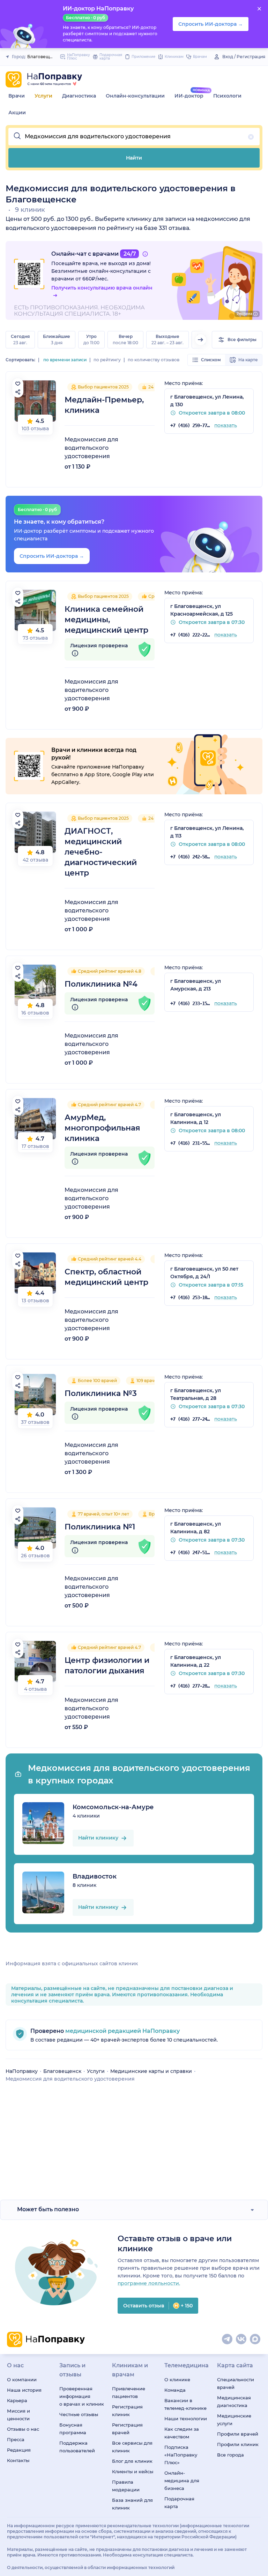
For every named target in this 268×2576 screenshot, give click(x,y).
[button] (134, 137)
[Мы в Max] (255, 2339)
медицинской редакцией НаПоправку (122, 2031)
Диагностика (79, 96)
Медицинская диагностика (234, 2401)
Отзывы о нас (23, 2429)
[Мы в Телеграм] (228, 2339)
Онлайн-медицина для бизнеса (182, 2481)
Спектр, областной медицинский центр (106, 1277)
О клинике (177, 2380)
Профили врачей (238, 2434)
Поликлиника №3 (101, 1393)
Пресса (16, 2439)
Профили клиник (238, 2444)
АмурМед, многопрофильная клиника (102, 1128)
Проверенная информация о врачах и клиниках (81, 2396)
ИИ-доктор (189, 96)
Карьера (17, 2400)
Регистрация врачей (127, 2429)
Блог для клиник (132, 2461)
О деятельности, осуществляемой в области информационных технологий (91, 2567)
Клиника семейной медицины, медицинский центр (106, 620)
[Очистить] (251, 137)
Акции (17, 113)
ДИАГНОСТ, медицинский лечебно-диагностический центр (101, 852)
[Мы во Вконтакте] (241, 2339)
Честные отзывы (79, 2414)
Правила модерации (126, 2486)
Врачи (17, 96)
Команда (175, 2390)
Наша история (24, 2390)
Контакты (18, 2460)
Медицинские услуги (234, 2420)
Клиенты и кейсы (133, 2471)
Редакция (19, 2450)
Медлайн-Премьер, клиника (104, 405)
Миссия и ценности (18, 2415)
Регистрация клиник (127, 2411)
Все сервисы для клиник (132, 2447)
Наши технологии (186, 2419)
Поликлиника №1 (100, 1527)
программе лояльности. (149, 2283)
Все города (230, 2455)
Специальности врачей (236, 2383)
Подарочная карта (179, 2502)
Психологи (227, 96)
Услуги (43, 96)
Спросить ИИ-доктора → (52, 556)
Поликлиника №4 (101, 984)
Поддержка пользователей (77, 2447)
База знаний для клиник (132, 2504)
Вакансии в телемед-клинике (185, 2404)
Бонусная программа (73, 2429)
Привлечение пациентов (129, 2392)
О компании (22, 2380)
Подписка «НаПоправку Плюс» (181, 2455)
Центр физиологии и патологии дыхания (107, 1665)
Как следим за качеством (182, 2433)
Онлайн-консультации (135, 96)
